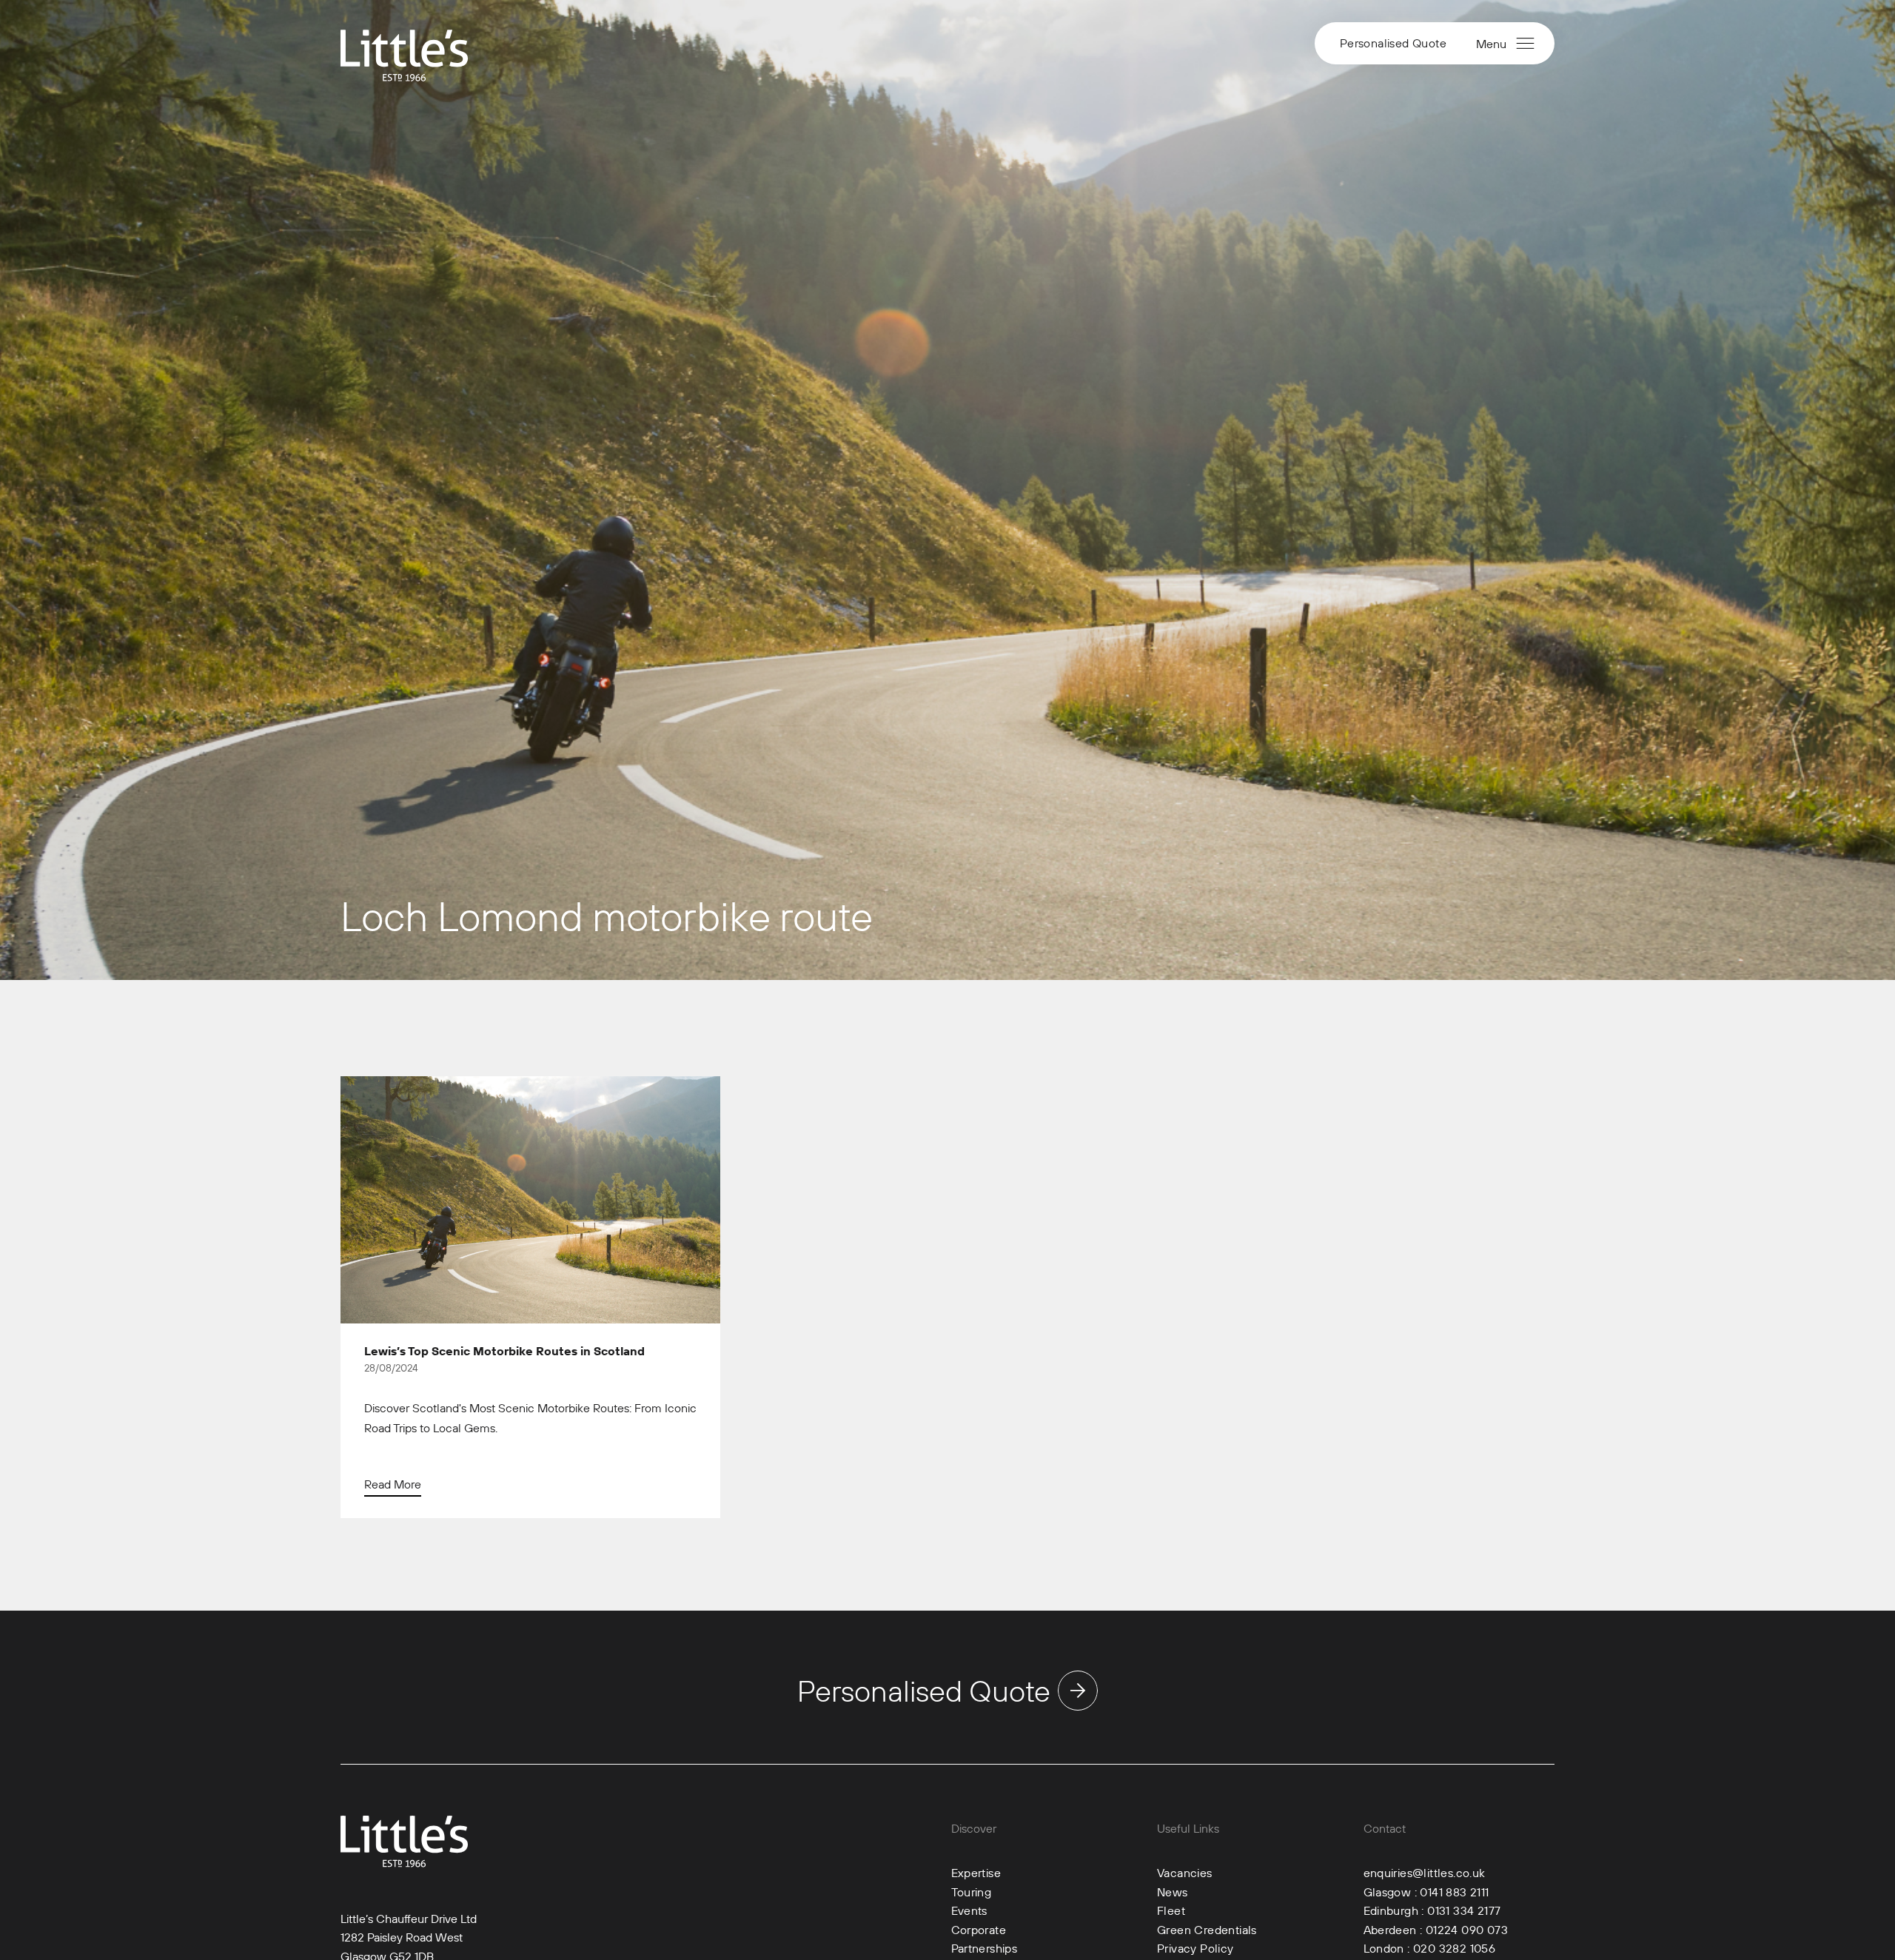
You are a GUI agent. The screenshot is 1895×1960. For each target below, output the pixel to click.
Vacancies (1185, 1873)
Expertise (976, 1873)
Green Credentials (1207, 1930)
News (1173, 1892)
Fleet (1171, 1910)
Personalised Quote (1393, 43)
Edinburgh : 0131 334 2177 (1432, 1910)
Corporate (979, 1930)
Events (969, 1910)
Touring (972, 1892)
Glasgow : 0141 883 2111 (1426, 1892)
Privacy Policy (1195, 1948)
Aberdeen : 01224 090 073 (1436, 1930)
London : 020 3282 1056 (1430, 1948)
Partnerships (985, 1948)
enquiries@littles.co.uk (1425, 1873)
